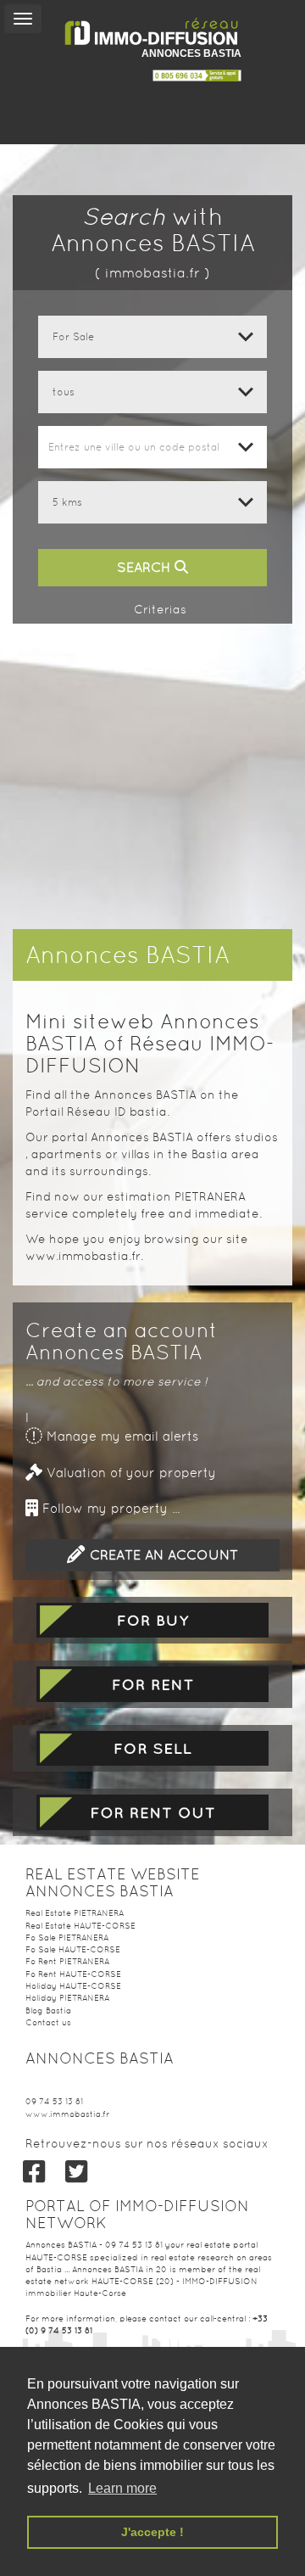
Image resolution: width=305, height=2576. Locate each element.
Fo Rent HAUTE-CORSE (73, 1974)
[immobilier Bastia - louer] (152, 1684)
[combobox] (152, 447)
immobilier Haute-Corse (76, 2293)
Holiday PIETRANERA (67, 1998)
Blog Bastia (48, 2010)
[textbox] (152, 447)
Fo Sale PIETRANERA (67, 1938)
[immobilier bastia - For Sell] (152, 1749)
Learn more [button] (122, 2488)
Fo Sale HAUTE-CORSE (73, 1949)
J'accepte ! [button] (152, 2532)
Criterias (158, 609)
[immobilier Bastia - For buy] (152, 1621)
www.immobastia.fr (67, 2114)
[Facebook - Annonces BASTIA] (34, 2172)
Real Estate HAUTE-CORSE (80, 1926)
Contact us (48, 2022)
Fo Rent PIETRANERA (67, 1961)
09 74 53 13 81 (54, 2101)
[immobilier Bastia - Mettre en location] (152, 1812)
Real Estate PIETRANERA (75, 1913)
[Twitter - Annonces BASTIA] (76, 2172)
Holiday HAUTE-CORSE (73, 1986)
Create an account (162, 1555)
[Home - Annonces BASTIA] (152, 32)
